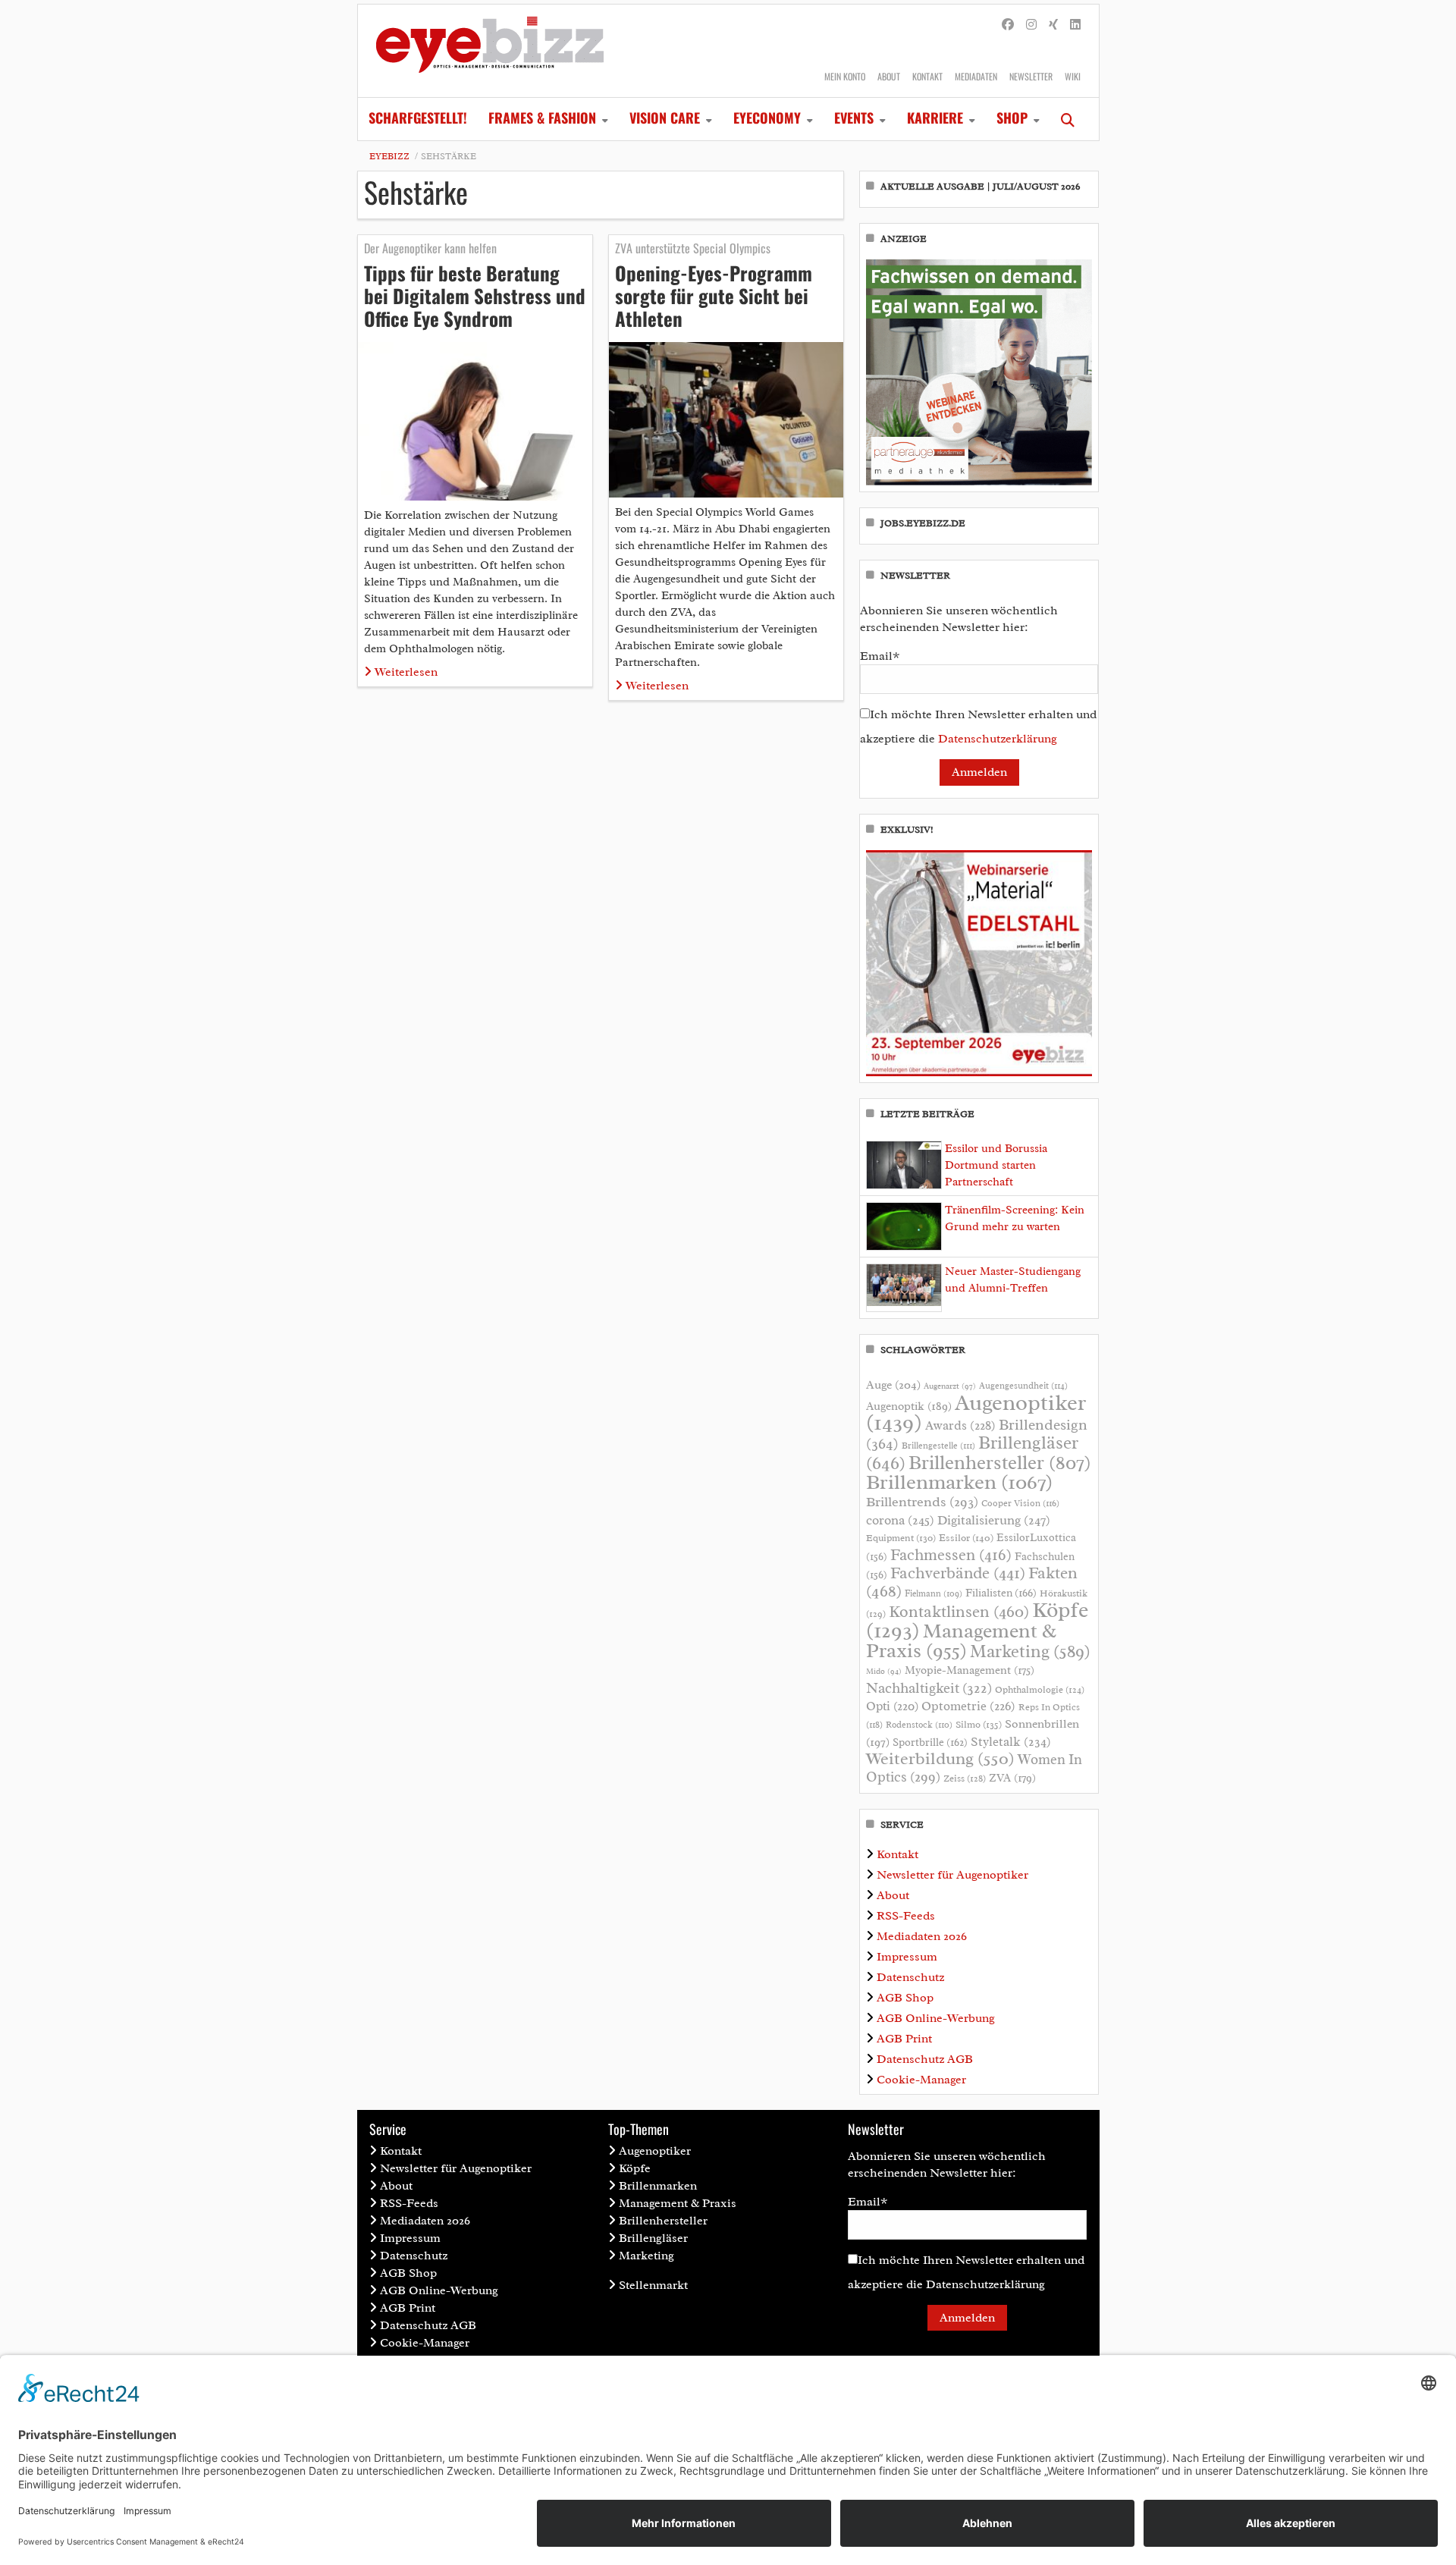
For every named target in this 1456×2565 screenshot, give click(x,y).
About (889, 76)
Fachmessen (951, 1555)
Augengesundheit (1023, 1386)
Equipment (901, 1538)
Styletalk (1011, 1742)
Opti (892, 1706)
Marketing (1030, 1651)
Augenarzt (950, 1386)
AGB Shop (905, 1998)
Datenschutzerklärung (998, 739)
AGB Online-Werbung (936, 2018)
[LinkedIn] (1075, 25)
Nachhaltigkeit (929, 1688)
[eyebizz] (490, 51)
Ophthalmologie (1040, 1690)
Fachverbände (958, 1573)
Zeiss (965, 1779)
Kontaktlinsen (959, 1611)
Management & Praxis (961, 1640)
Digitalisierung (994, 1520)
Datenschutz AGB (925, 2059)
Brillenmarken (959, 1482)
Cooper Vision (1020, 1503)
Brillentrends (922, 1502)
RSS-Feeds (906, 1916)
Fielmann (934, 1593)
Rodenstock (919, 1725)
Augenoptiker (976, 1413)
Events (854, 118)
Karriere (935, 118)
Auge (893, 1385)
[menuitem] (418, 119)
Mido (884, 1671)
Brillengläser (653, 2238)
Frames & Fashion (542, 118)
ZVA (1012, 1778)
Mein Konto (845, 76)
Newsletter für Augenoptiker (952, 1875)
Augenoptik (909, 1406)
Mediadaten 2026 (922, 1936)
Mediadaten (976, 76)
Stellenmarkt (653, 2285)
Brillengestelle (938, 1446)
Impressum (907, 1957)
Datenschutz (910, 1977)
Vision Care (665, 118)
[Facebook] (1008, 25)
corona (900, 1520)
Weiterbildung (940, 1758)
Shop (1012, 118)
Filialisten (1001, 1593)
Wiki (1073, 76)
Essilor (966, 1538)
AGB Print (904, 2039)
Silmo (979, 1724)
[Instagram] (1031, 25)
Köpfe (635, 2168)
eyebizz (389, 156)
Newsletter (1031, 76)
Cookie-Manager (921, 2080)
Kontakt (927, 76)
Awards (960, 1425)
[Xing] (1053, 25)
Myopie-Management (970, 1670)
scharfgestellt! (418, 118)
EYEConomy (767, 118)
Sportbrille (930, 1742)
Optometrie (968, 1706)
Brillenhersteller (1000, 1463)
